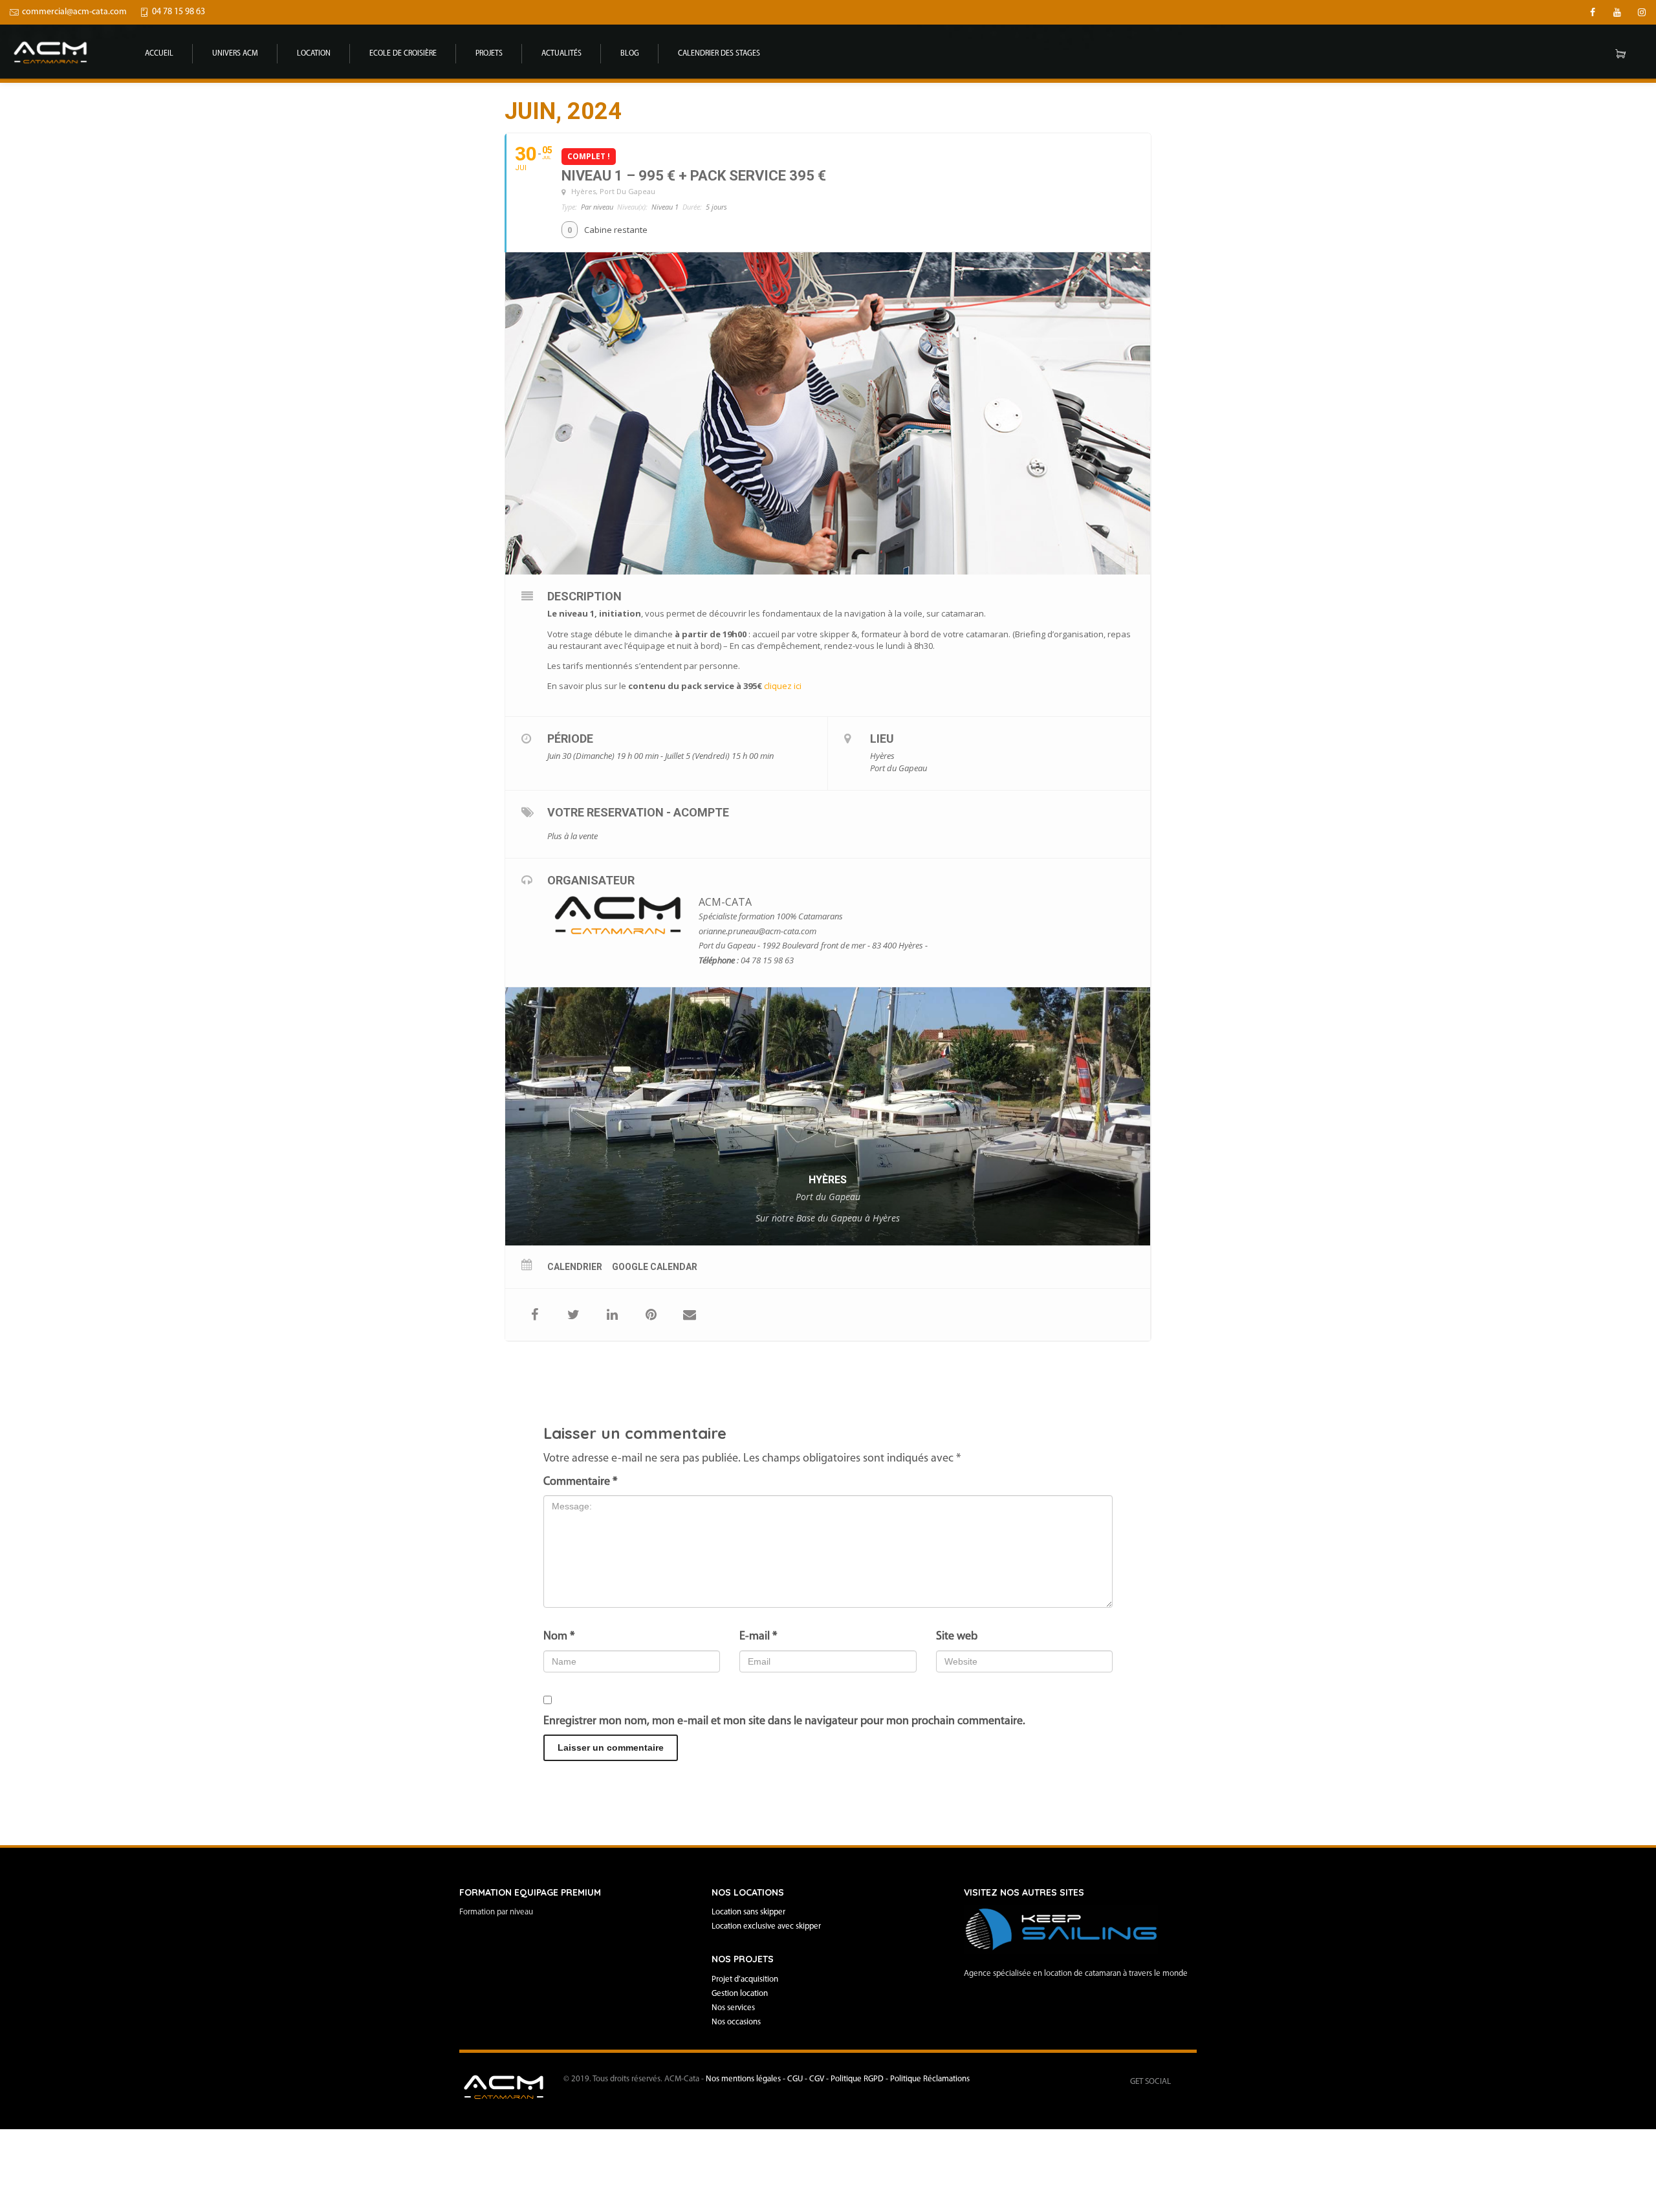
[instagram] (1642, 12)
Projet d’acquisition (745, 1979)
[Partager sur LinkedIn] (612, 1315)
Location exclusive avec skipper (766, 1926)
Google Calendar (655, 1267)
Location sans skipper (748, 1912)
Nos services (733, 2008)
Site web (957, 1637)
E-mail (758, 1637)
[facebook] (1593, 12)
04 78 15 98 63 (179, 12)
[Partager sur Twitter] (573, 1315)
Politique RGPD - (860, 2079)
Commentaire (580, 1482)
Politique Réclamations (930, 2079)
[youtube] (1617, 12)
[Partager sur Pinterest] (651, 1315)
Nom (559, 1637)
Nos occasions (736, 2022)
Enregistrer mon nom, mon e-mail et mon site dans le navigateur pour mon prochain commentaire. (784, 1722)
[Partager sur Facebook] (534, 1315)
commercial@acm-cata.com (74, 12)
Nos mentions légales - (746, 2079)
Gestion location (740, 1994)
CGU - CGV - (809, 2079)
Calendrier (575, 1267)
